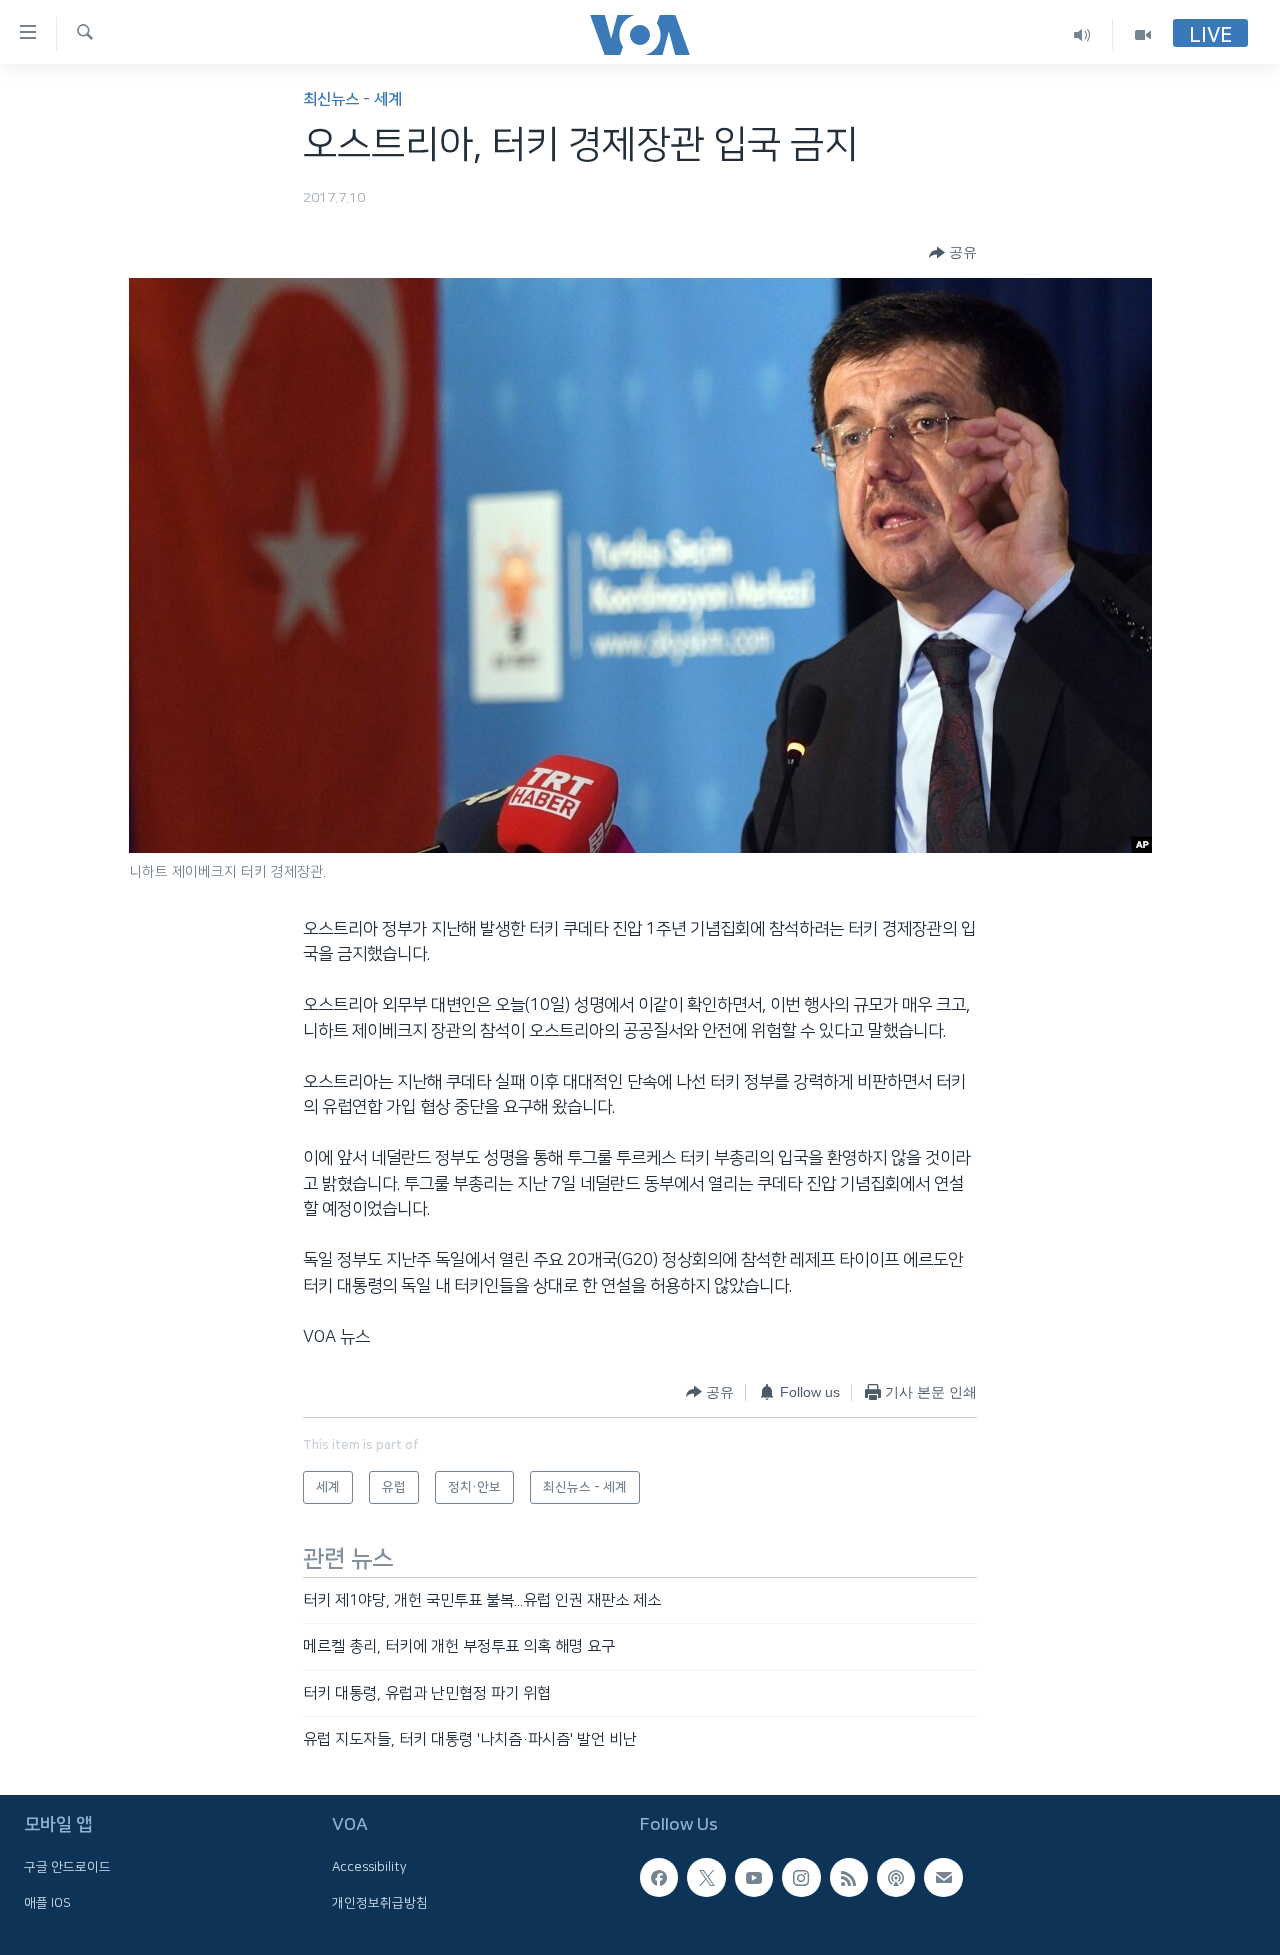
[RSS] (849, 1878)
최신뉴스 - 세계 (352, 99)
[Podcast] (896, 1878)
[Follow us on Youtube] (754, 1878)
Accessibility (369, 1868)
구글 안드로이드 (67, 1868)
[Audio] (1082, 34)
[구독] (943, 1878)
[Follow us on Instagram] (801, 1878)
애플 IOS (47, 1903)
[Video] (1143, 34)
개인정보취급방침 (380, 1903)
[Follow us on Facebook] (659, 1878)
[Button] (953, 253)
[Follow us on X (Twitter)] (706, 1878)
